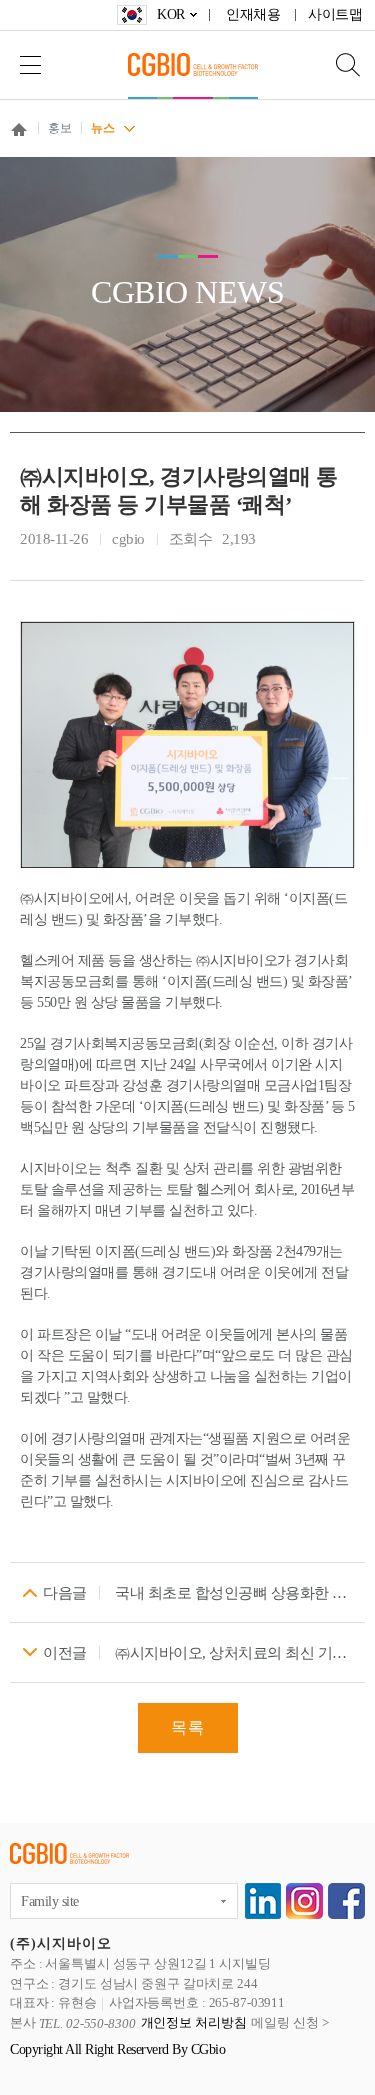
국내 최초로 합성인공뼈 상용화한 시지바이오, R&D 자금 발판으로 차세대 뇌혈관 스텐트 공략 (235, 1593)
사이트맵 (335, 14)
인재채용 (253, 14)
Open (335, 64)
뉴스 (102, 128)
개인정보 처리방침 (194, 2023)
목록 (188, 1727)
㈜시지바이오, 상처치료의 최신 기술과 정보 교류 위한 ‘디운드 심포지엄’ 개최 (235, 1653)
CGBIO (193, 64)
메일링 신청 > (289, 2023)
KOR (171, 14)
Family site (50, 1901)
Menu (30, 64)
